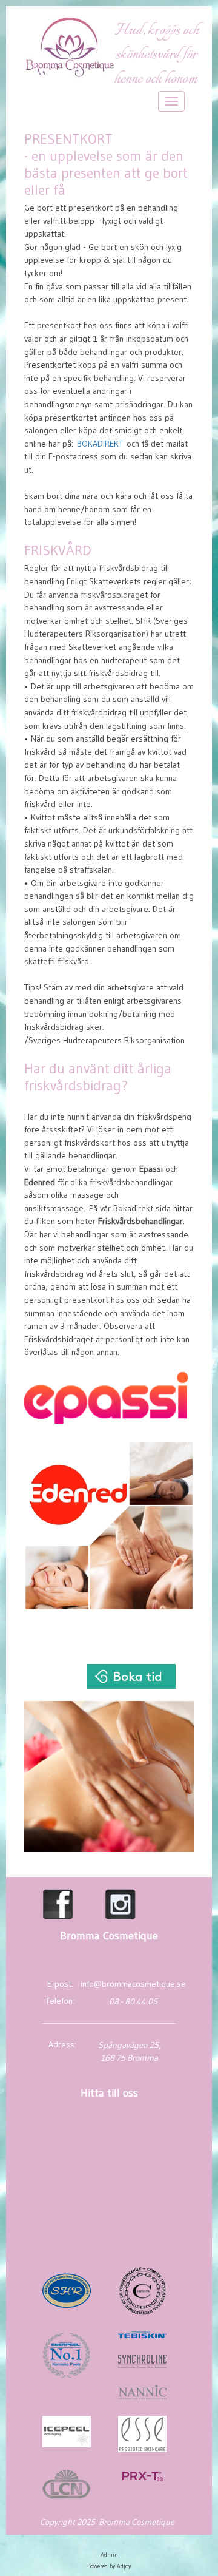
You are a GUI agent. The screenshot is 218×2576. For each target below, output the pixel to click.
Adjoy (124, 2566)
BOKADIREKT (100, 444)
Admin (109, 2554)
